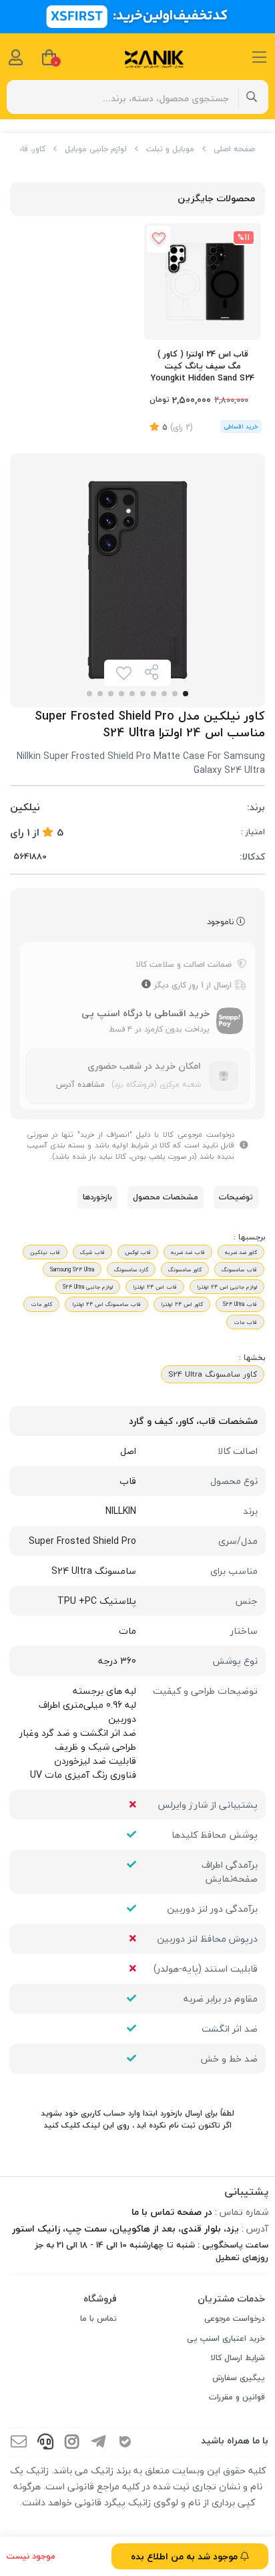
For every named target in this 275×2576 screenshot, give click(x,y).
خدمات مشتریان (231, 2298)
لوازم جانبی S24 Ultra (88, 1287)
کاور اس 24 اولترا (182, 1304)
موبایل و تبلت (170, 149)
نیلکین (25, 807)
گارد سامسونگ (131, 1269)
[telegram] (99, 2442)
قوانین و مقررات (237, 2397)
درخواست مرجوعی (235, 2318)
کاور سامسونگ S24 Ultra (213, 1374)
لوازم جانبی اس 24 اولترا (227, 1287)
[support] (45, 2442)
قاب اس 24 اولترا (155, 1287)
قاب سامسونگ (239, 1269)
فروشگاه (100, 2298)
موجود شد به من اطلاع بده (186, 2556)
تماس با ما (98, 2318)
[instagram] (72, 2442)
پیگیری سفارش (239, 2378)
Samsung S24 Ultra (72, 1269)
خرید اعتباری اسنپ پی (226, 2338)
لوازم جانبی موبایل (96, 149)
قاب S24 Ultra (240, 1304)
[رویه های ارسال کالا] (147, 985)
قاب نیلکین (45, 1252)
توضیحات (236, 1197)
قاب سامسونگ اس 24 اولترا (106, 1304)
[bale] (125, 2442)
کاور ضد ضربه (241, 1252)
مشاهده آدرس (80, 1084)
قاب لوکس (138, 1252)
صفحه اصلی (234, 149)
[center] (252, 97)
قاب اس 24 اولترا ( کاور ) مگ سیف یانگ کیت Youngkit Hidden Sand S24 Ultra (203, 367)
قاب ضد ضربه (188, 1252)
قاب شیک (92, 1252)
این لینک (98, 2125)
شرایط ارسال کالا (238, 2358)
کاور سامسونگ (185, 1269)
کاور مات (41, 1304)
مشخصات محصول (166, 1197)
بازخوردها (97, 1197)
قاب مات (245, 1322)
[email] (19, 2442)
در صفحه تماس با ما (172, 2212)
